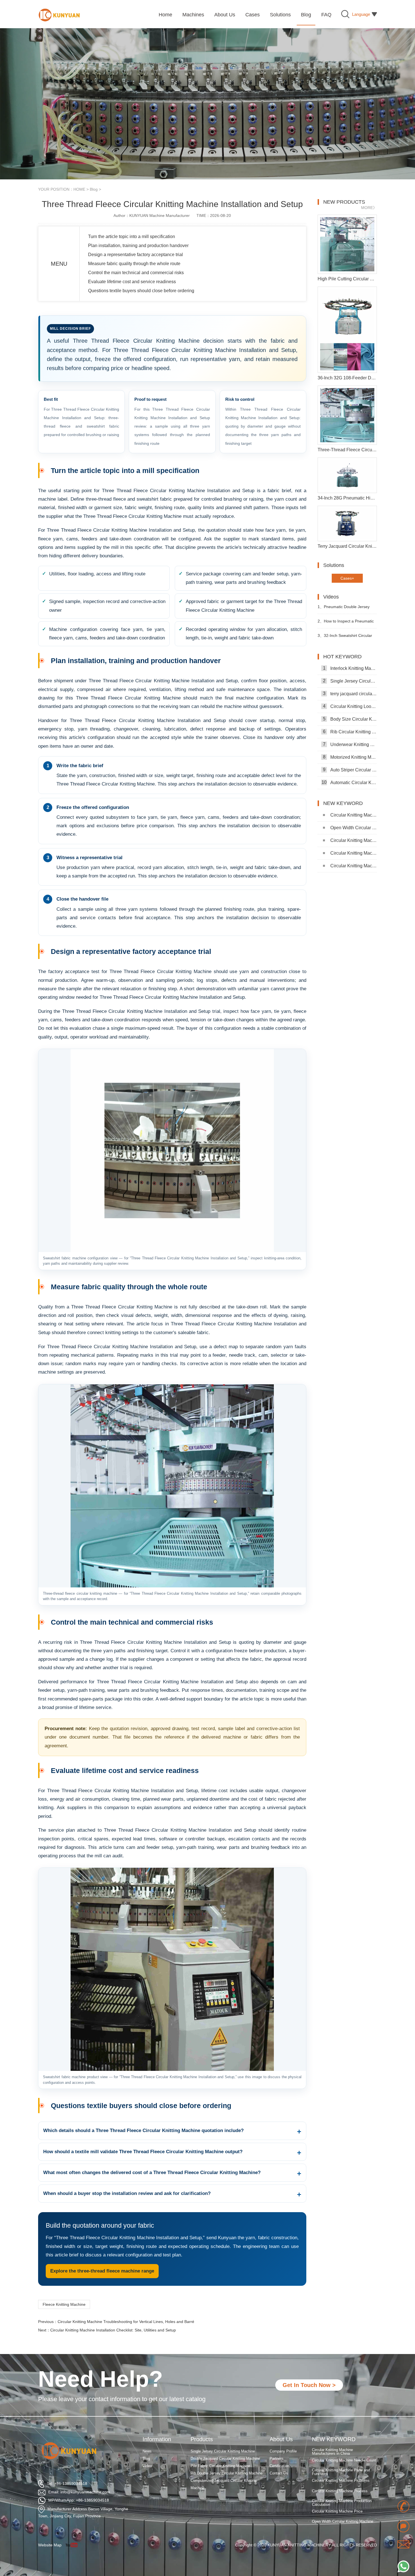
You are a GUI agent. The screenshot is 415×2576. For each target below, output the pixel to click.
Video (147, 2466)
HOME (79, 189)
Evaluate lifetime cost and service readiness (132, 282)
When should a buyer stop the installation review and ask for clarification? (127, 2193)
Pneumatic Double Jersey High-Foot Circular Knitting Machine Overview (344, 609)
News (147, 2451)
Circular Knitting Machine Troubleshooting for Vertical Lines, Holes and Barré (126, 2322)
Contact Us (279, 2473)
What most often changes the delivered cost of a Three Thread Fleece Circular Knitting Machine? (152, 2173)
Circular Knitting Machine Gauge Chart (354, 853)
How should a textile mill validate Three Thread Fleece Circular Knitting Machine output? (143, 2152)
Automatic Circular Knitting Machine (349, 782)
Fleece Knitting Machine (64, 2304)
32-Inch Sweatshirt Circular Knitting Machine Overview (345, 638)
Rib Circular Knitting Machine (350, 732)
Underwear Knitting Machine (350, 744)
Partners (277, 2459)
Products (202, 2439)
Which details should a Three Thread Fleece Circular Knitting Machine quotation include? (143, 2130)
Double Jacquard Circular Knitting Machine (225, 2459)
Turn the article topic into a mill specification (132, 237)
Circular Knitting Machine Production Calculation (342, 2484)
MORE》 (369, 208)
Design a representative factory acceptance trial (136, 255)
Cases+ (347, 578)
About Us (281, 2439)
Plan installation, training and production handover (138, 246)
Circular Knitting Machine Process (340, 2473)
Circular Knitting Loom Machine (350, 706)
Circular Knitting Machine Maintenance (354, 866)
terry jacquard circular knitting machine (350, 694)
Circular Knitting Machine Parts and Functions (341, 2454)
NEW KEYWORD (334, 2439)
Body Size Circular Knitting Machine (350, 719)
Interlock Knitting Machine (350, 668)
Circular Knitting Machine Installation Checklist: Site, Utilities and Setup (113, 2330)
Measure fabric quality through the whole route (134, 264)
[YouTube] (74, 2545)
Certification (279, 2466)
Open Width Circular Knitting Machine (354, 828)
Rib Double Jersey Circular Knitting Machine (227, 2473)
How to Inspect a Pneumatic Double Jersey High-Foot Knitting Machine (347, 623)
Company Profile (283, 2451)
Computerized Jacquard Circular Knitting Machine (223, 2484)
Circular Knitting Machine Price (354, 815)
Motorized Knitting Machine (350, 757)
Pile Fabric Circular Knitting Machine (220, 2466)
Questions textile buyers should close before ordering (141, 291)
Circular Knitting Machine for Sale (354, 840)
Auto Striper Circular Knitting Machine (350, 770)
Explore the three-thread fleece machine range (102, 2271)
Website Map (50, 2545)
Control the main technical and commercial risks (136, 273)
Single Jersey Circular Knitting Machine (350, 681)
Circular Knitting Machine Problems (341, 2462)
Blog (94, 189)
